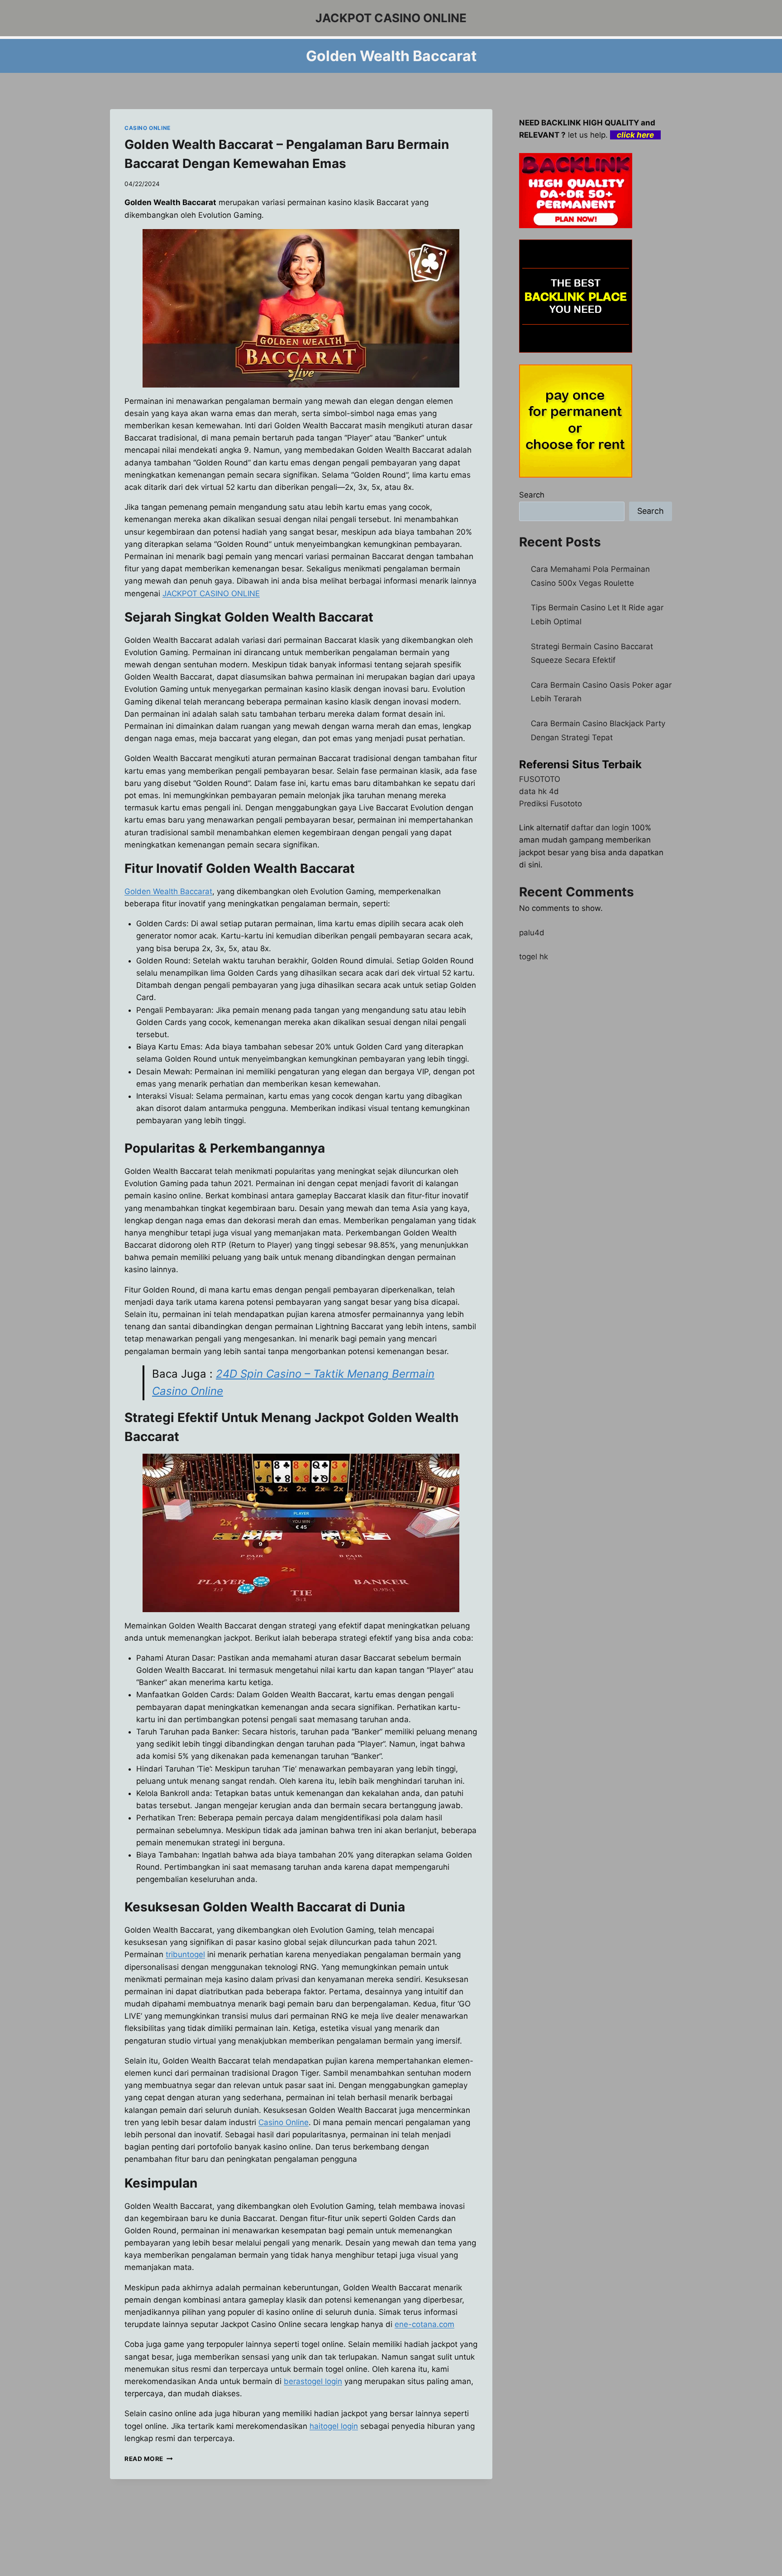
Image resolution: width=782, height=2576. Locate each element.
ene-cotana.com (424, 2324)
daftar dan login (600, 828)
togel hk (534, 957)
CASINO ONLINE (148, 128)
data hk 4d (539, 791)
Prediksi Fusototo (551, 804)
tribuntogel (185, 1954)
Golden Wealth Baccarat (168, 891)
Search (532, 495)
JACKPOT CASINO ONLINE (211, 594)
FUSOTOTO (540, 779)
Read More (149, 2459)
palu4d (532, 933)
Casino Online (284, 2122)
